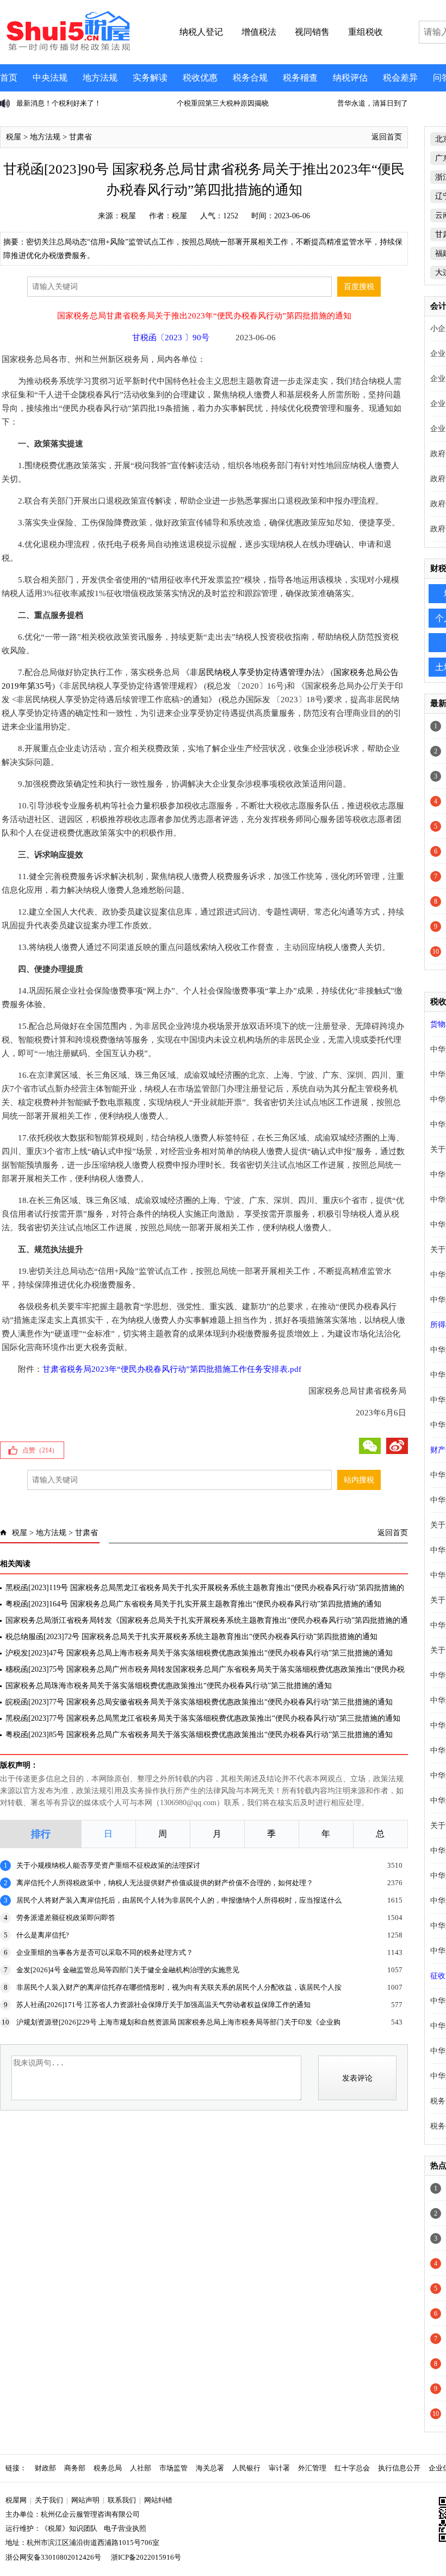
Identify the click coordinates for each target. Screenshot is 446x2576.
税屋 (14, 137)
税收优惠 (200, 78)
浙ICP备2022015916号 (146, 2557)
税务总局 (108, 2468)
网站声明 (85, 2500)
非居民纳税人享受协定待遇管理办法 (255, 672)
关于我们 (49, 2500)
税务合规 (250, 78)
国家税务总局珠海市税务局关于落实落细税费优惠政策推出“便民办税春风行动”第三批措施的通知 (169, 1686)
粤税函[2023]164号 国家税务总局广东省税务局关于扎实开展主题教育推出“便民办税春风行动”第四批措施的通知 (193, 1604)
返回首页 (387, 137)
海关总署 (210, 2468)
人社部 (141, 2468)
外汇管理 (312, 2468)
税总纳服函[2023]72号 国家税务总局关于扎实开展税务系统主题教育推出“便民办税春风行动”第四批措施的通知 (191, 1637)
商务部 (75, 2468)
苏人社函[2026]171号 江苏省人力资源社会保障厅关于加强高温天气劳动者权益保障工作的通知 (163, 2005)
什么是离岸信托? (43, 1935)
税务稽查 (300, 78)
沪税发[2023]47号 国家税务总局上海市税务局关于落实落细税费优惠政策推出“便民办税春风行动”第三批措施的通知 (199, 1653)
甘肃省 (80, 137)
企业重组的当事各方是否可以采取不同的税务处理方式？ (105, 1952)
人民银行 (246, 2468)
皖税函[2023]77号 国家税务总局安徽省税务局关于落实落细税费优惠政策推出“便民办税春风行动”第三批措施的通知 (199, 1702)
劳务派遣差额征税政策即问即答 (66, 1918)
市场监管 (174, 2468)
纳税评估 (350, 78)
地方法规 (100, 78)
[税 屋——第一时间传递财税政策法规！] (67, 49)
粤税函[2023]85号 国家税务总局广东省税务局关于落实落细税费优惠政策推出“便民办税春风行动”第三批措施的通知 (199, 1735)
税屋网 (16, 2500)
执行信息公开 (399, 2468)
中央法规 (50, 78)
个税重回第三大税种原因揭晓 (138, 103)
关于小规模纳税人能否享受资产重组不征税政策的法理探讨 (108, 1865)
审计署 (279, 2468)
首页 (9, 78)
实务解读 (150, 78)
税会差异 (400, 78)
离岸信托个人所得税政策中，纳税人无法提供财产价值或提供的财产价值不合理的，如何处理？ (165, 1883)
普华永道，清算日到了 (288, 103)
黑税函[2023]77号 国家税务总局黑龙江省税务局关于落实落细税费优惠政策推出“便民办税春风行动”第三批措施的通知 (203, 1718)
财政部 (45, 2468)
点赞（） (40, 1450)
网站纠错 (158, 2500)
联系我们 (122, 2500)
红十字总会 (352, 2468)
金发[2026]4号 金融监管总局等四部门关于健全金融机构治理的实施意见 (128, 1970)
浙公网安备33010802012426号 (53, 2557)
